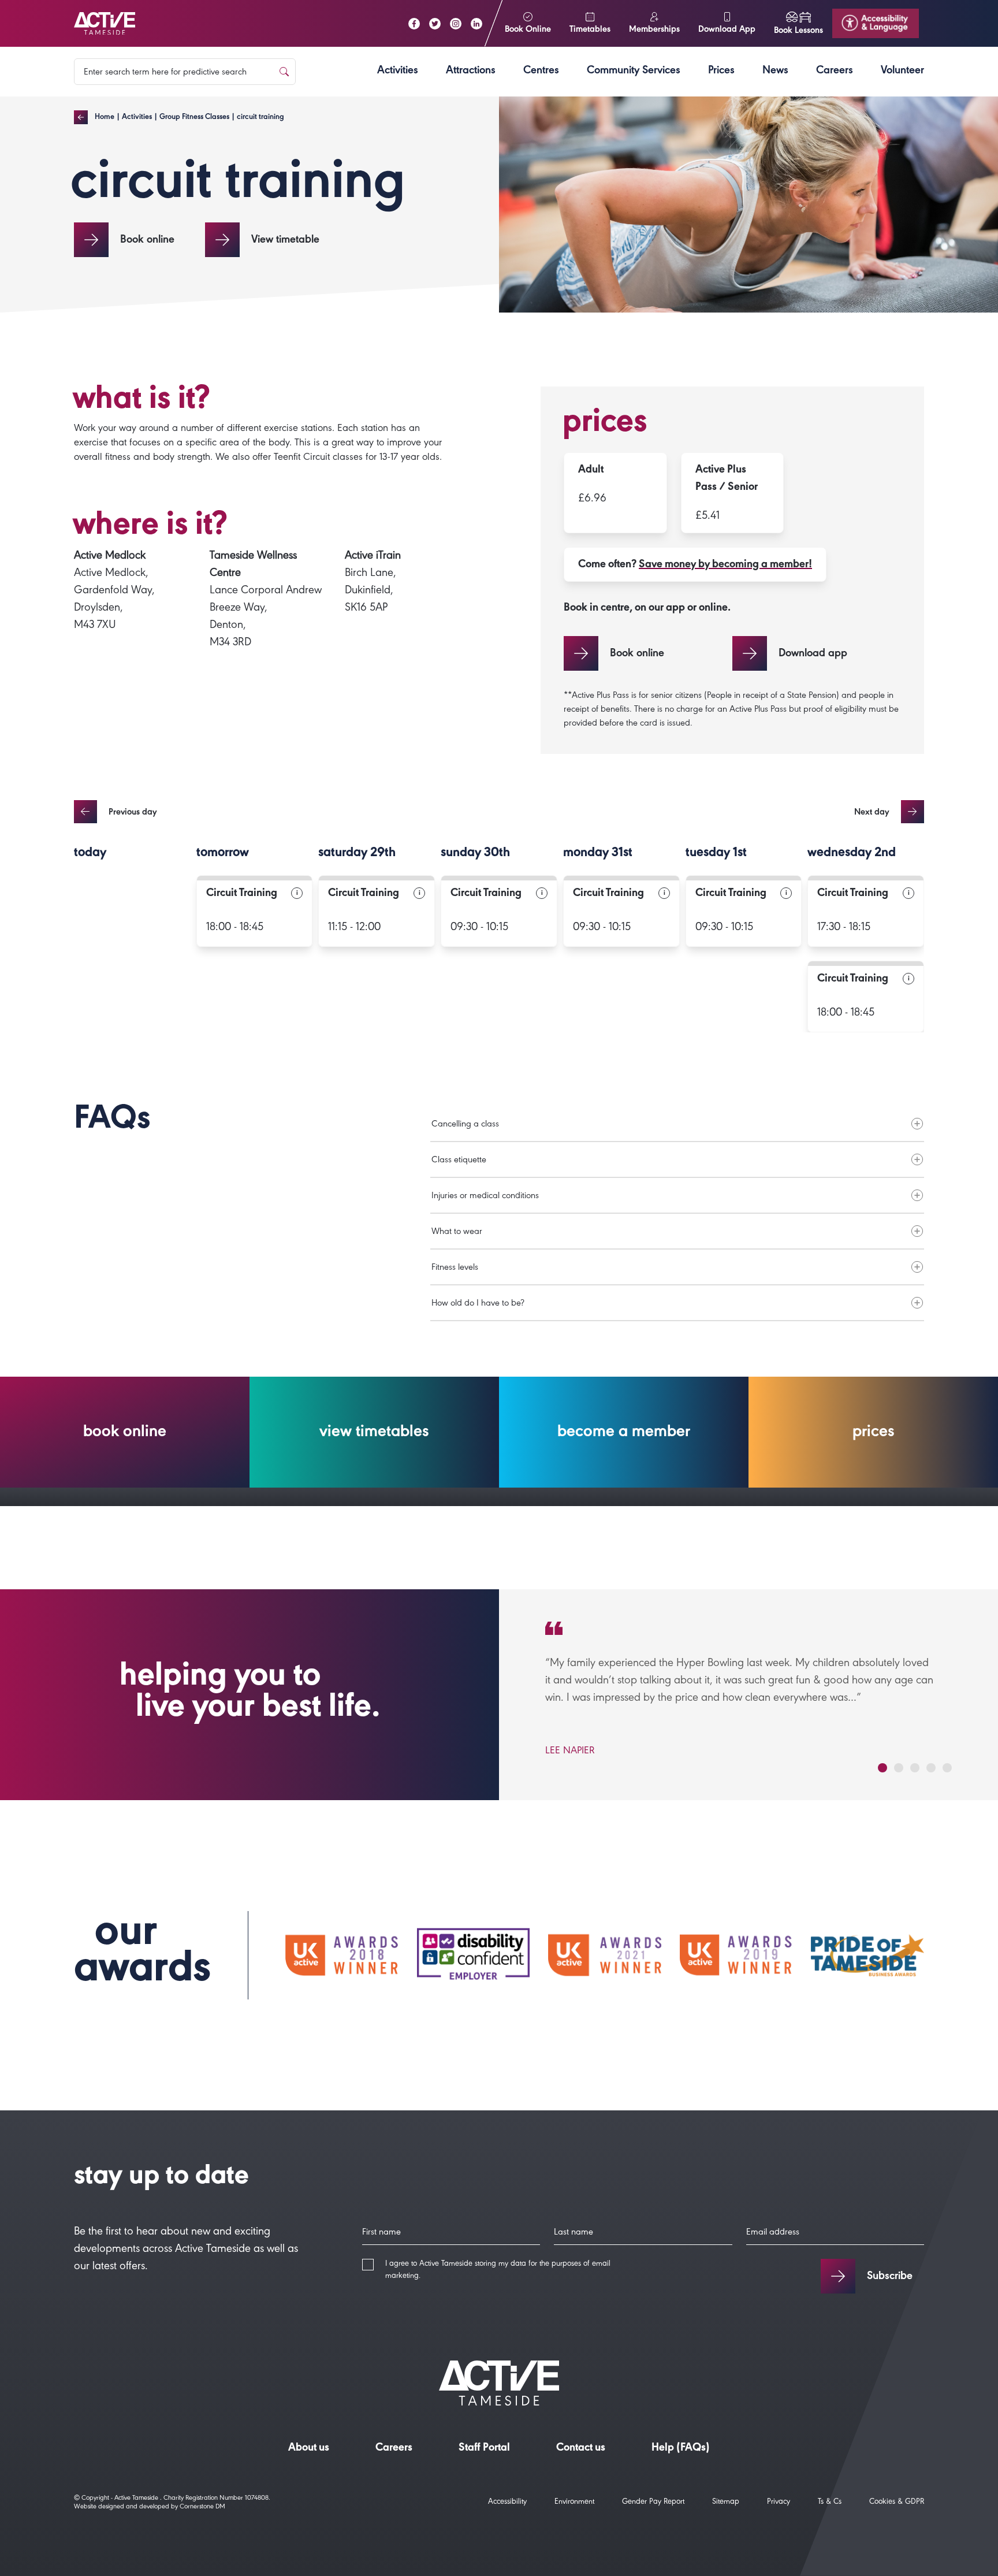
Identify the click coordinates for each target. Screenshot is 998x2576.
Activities (398, 72)
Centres (541, 72)
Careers (835, 72)
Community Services (634, 72)
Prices (721, 72)
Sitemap (726, 2503)
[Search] (284, 72)
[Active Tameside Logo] (105, 24)
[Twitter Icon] (435, 24)
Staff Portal (484, 2449)
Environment (574, 2503)
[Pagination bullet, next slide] (882, 1768)
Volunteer (902, 72)
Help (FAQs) (681, 2449)
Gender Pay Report (653, 2503)
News (775, 72)
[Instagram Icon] (456, 24)
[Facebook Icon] (414, 24)
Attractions (471, 72)
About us (309, 2449)
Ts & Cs (830, 2503)
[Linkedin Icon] (476, 24)
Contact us (581, 2449)
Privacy (779, 2503)
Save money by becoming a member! (725, 566)
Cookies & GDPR (897, 2503)
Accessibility (507, 2503)
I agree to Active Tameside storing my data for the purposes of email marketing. (498, 2271)
